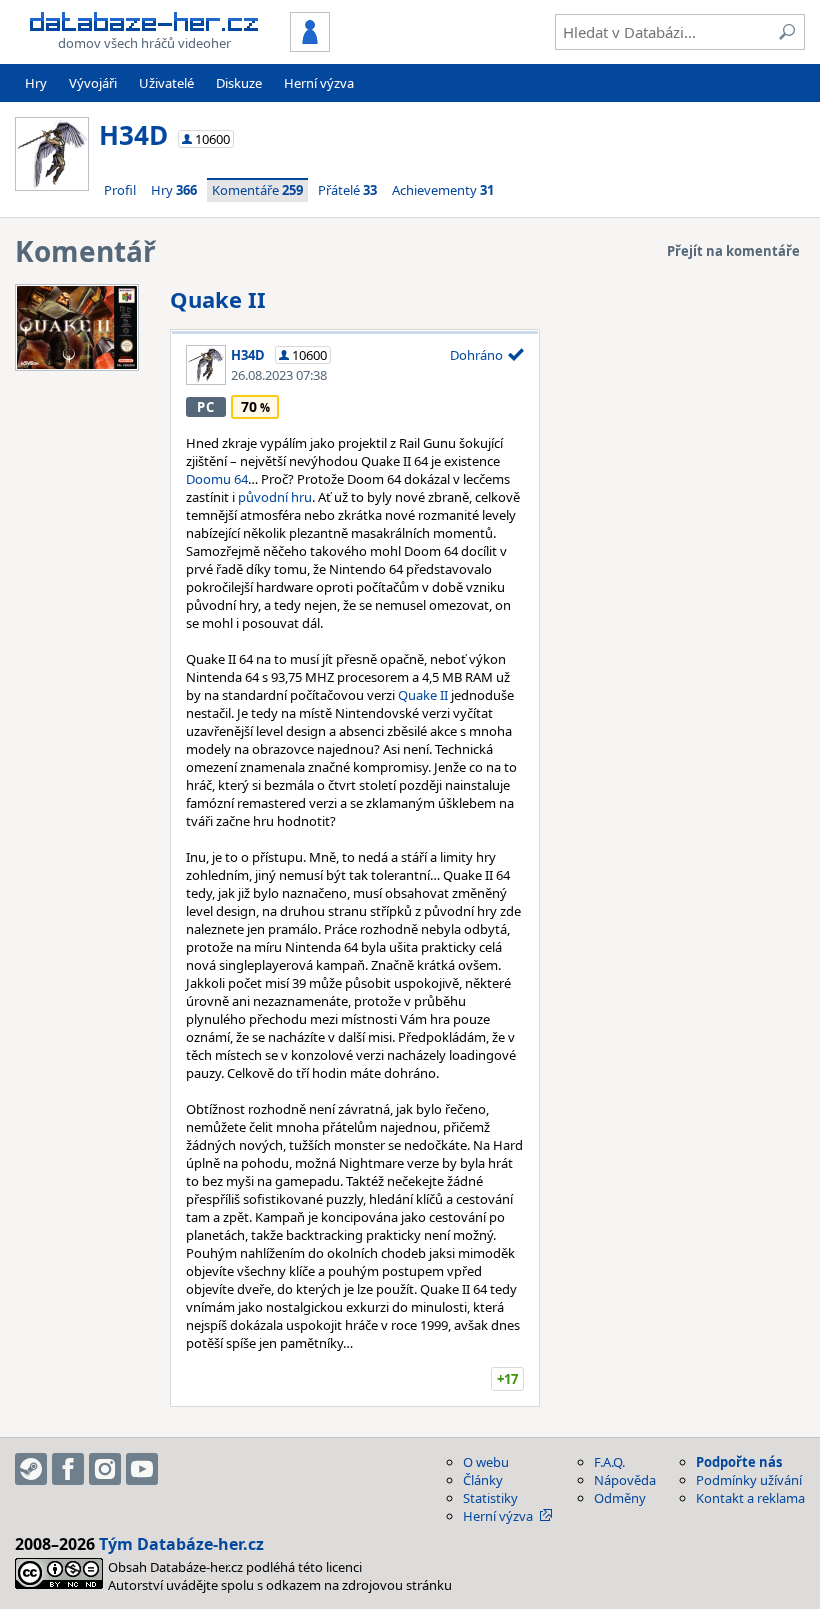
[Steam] (31, 1469)
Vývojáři (93, 83)
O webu (486, 1462)
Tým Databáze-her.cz (181, 1544)
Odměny (620, 1498)
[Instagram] (105, 1469)
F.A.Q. (609, 1462)
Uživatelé (166, 83)
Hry (36, 83)
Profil (120, 190)
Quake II (218, 299)
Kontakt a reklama (750, 1498)
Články (483, 1480)
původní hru (275, 497)
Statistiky (490, 1498)
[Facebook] (68, 1469)
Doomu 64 (217, 479)
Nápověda (625, 1480)
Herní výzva (319, 83)
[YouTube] (142, 1469)
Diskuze (239, 83)
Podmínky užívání (749, 1480)
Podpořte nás (739, 1462)
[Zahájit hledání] (787, 32)
